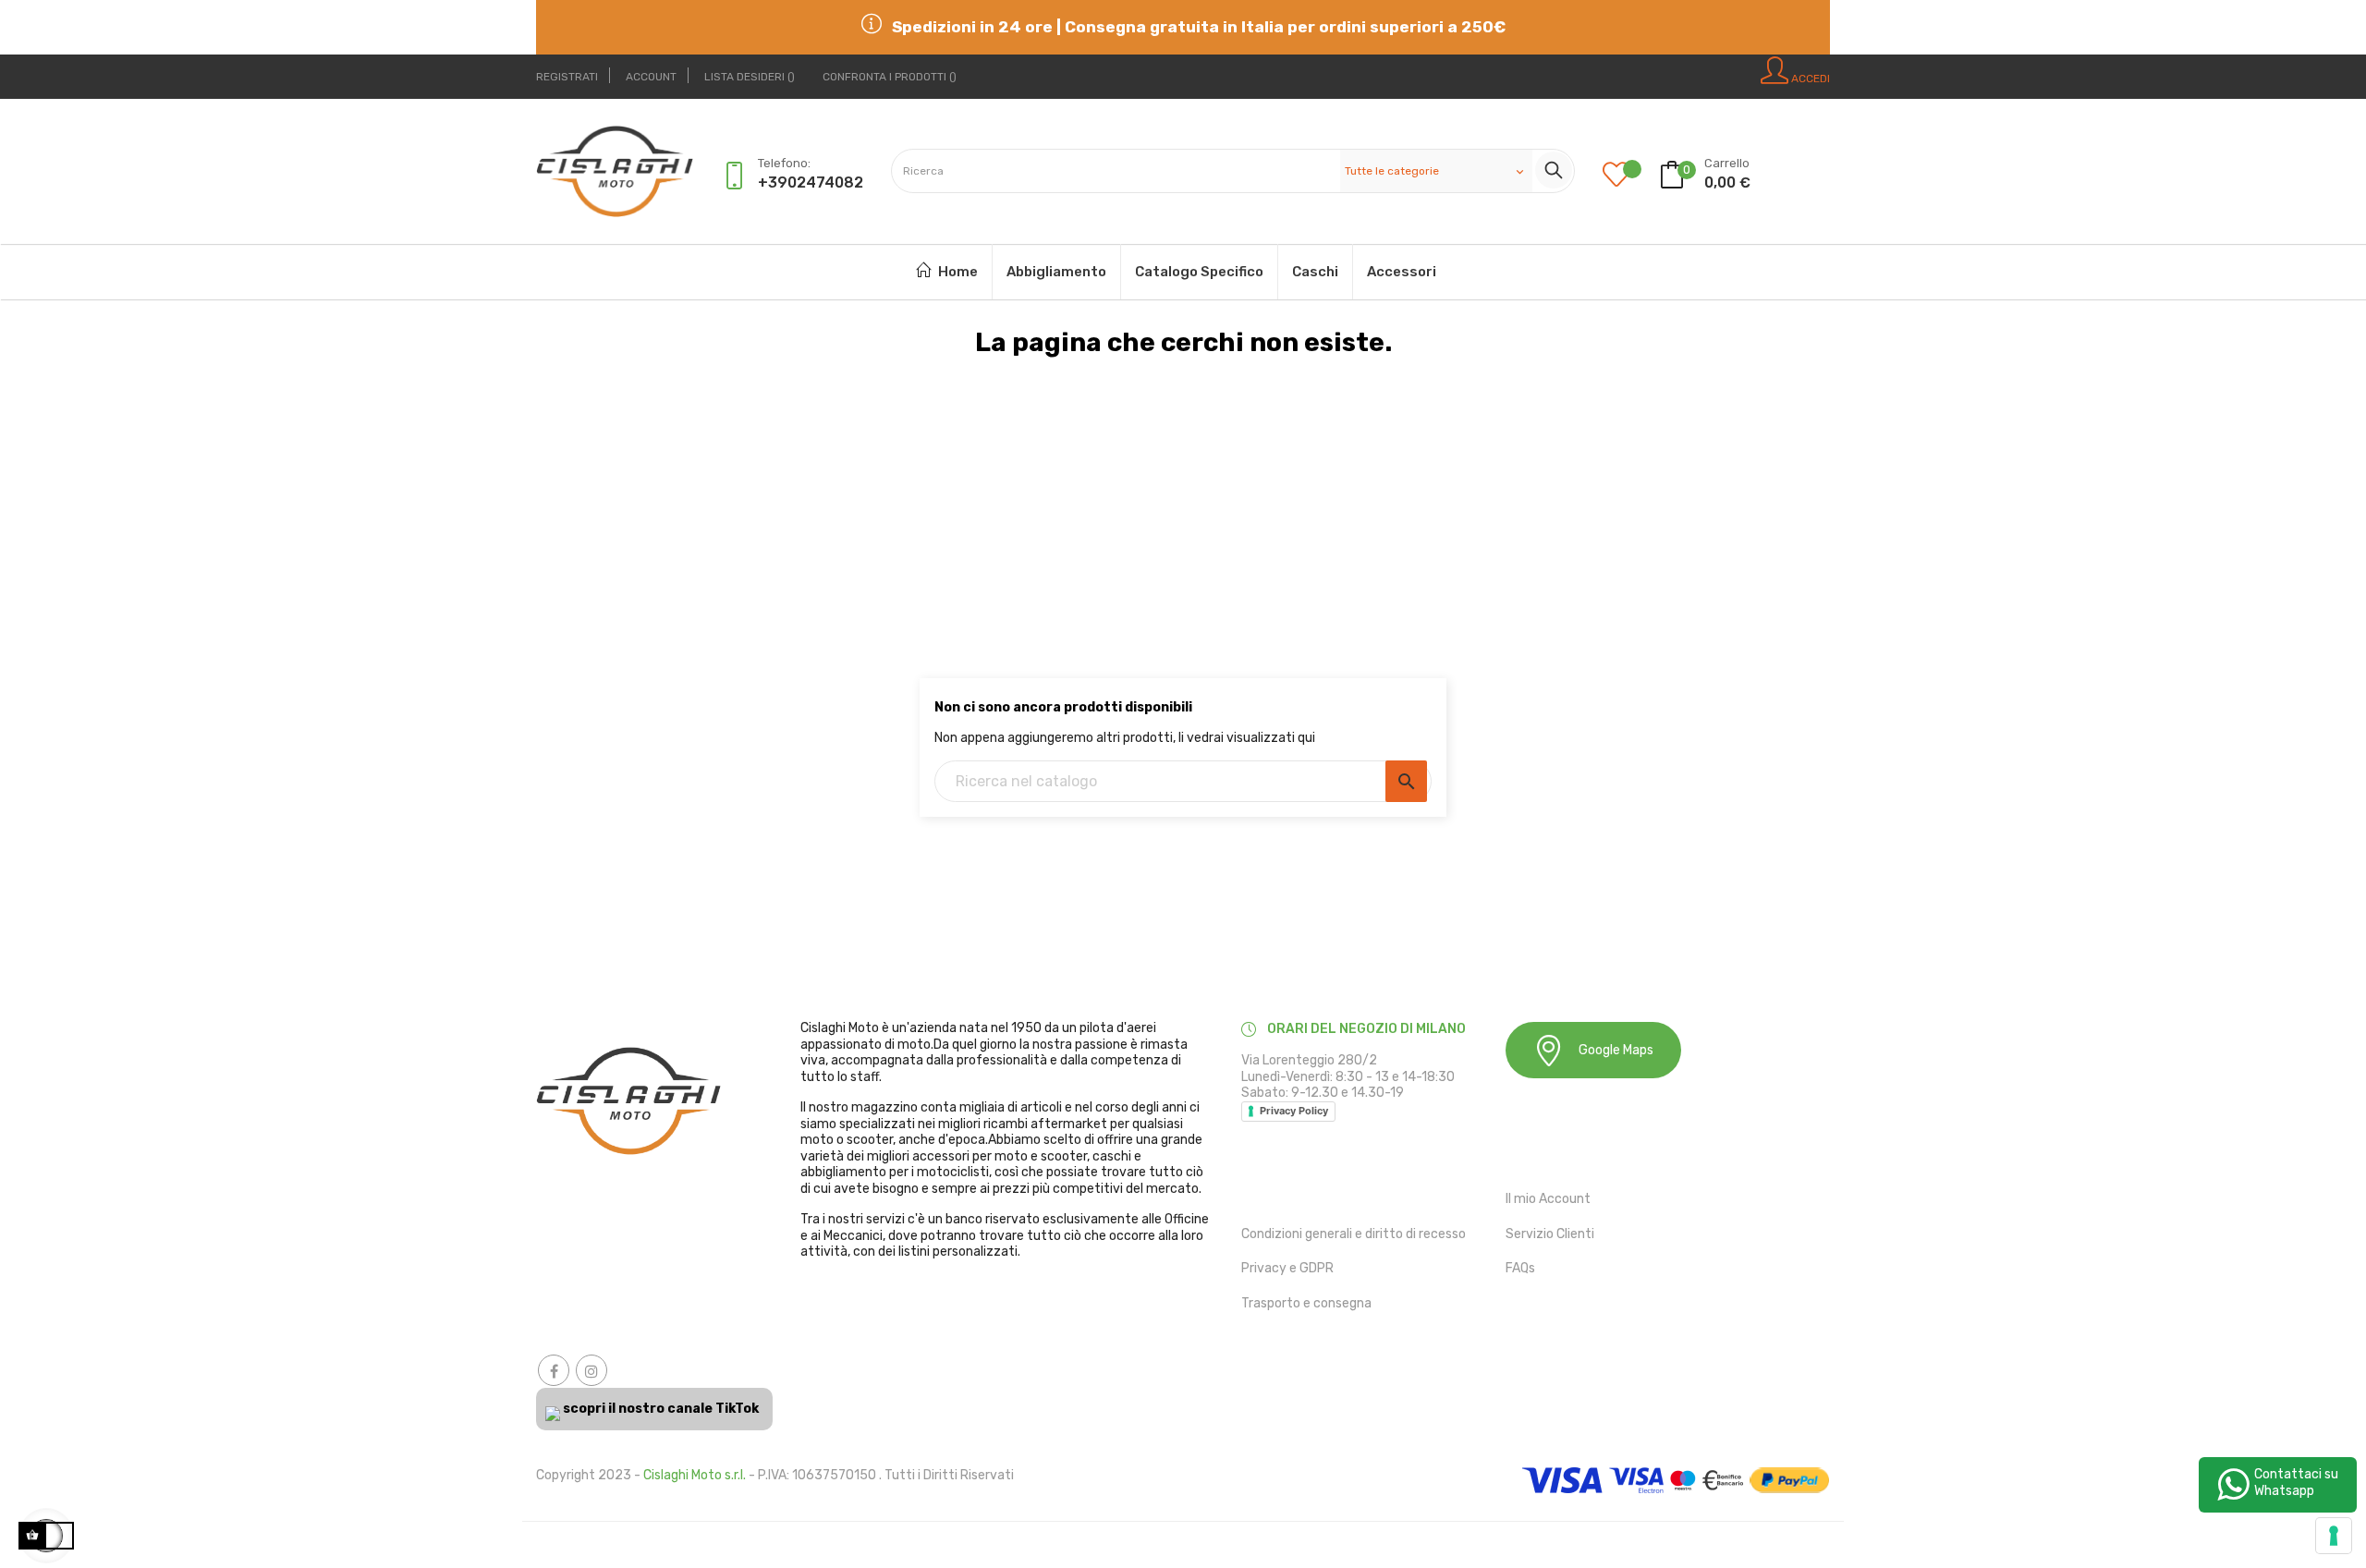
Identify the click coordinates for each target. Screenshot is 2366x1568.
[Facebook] (554, 1370)
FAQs (1520, 1268)
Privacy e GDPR (1287, 1268)
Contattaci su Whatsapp (2296, 1483)
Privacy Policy (1294, 1111)
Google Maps (1616, 1050)
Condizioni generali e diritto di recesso (1354, 1234)
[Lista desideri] (1630, 176)
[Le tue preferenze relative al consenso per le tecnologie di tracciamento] (2334, 1536)
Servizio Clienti (1550, 1234)
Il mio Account (1548, 1199)
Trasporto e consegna (1306, 1303)
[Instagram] (591, 1370)
